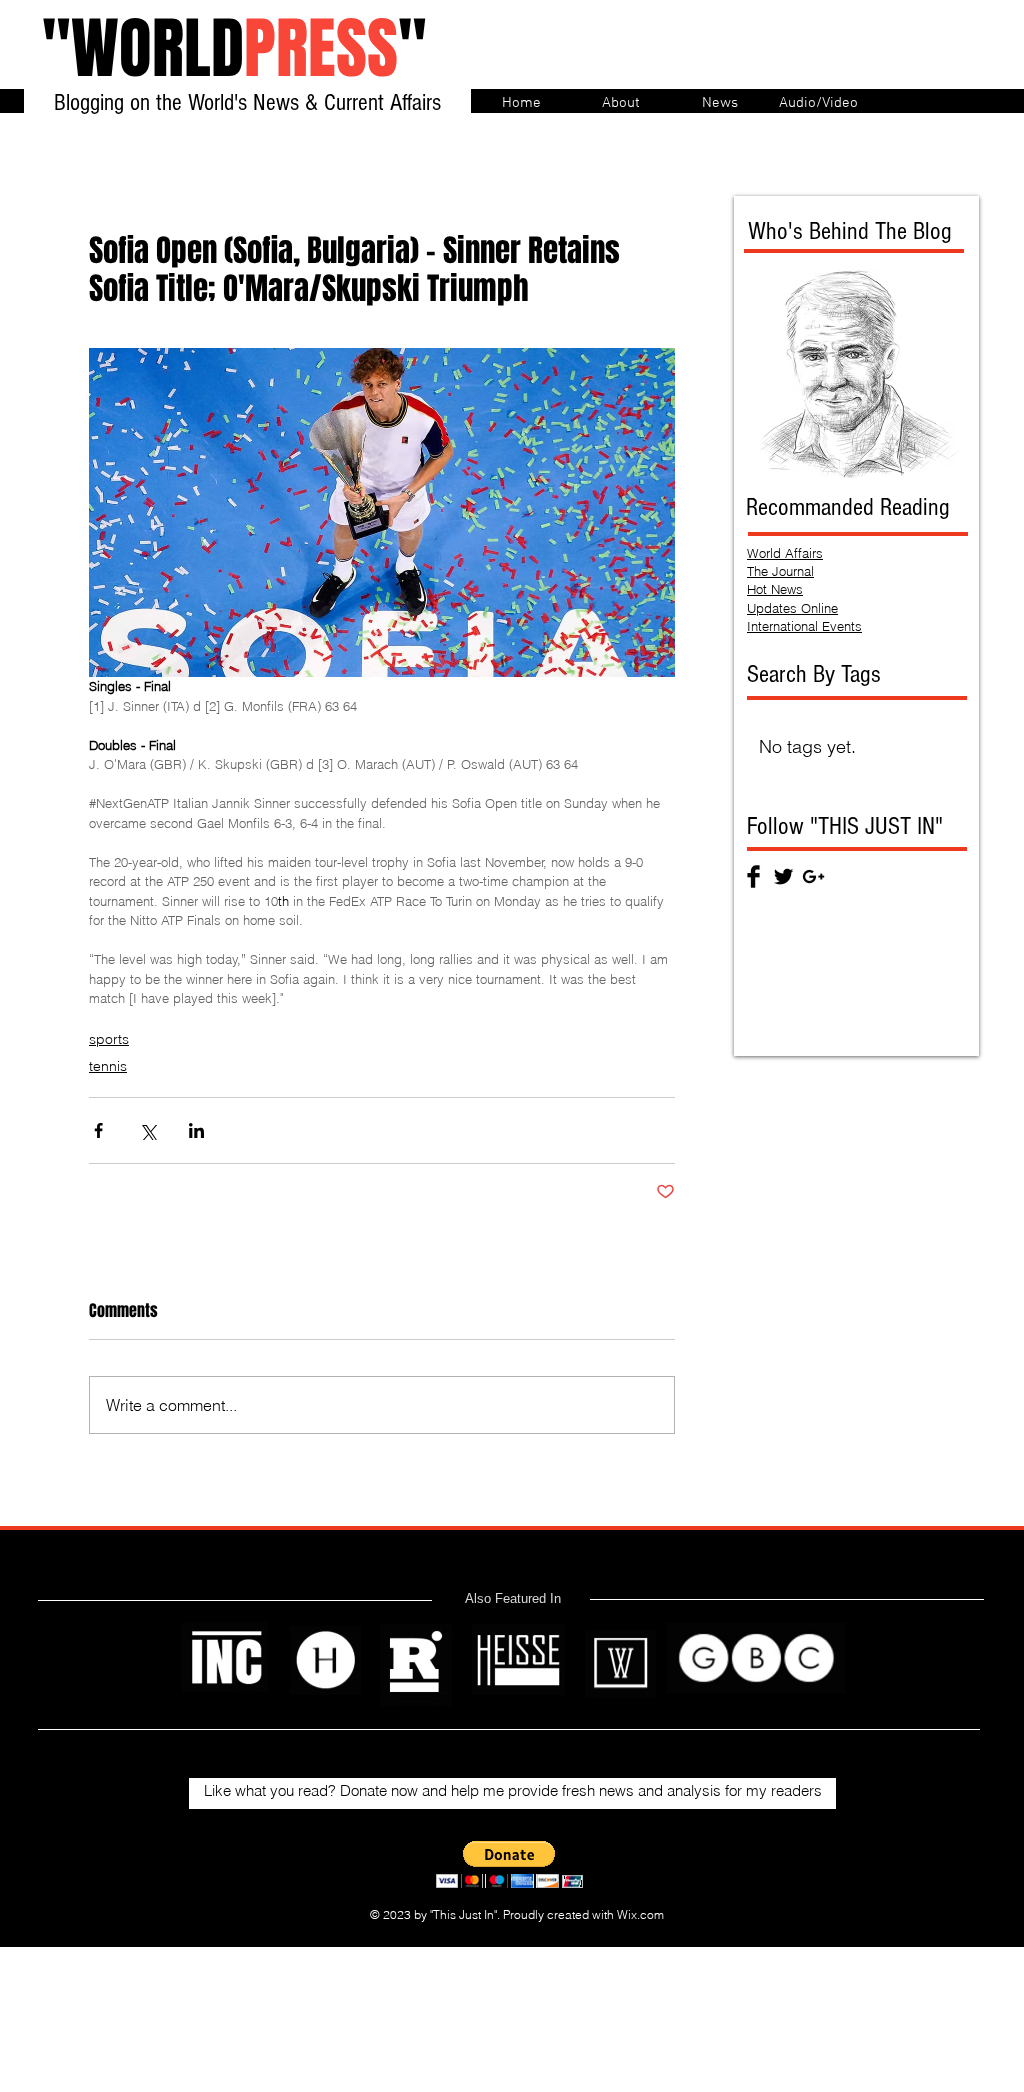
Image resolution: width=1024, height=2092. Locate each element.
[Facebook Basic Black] (753, 876)
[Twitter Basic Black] (783, 876)
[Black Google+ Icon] (813, 876)
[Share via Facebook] (98, 1130)
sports (109, 1039)
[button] (509, 1864)
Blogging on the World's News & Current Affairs (247, 102)
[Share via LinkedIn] (196, 1130)
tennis (108, 1066)
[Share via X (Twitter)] (147, 1130)
